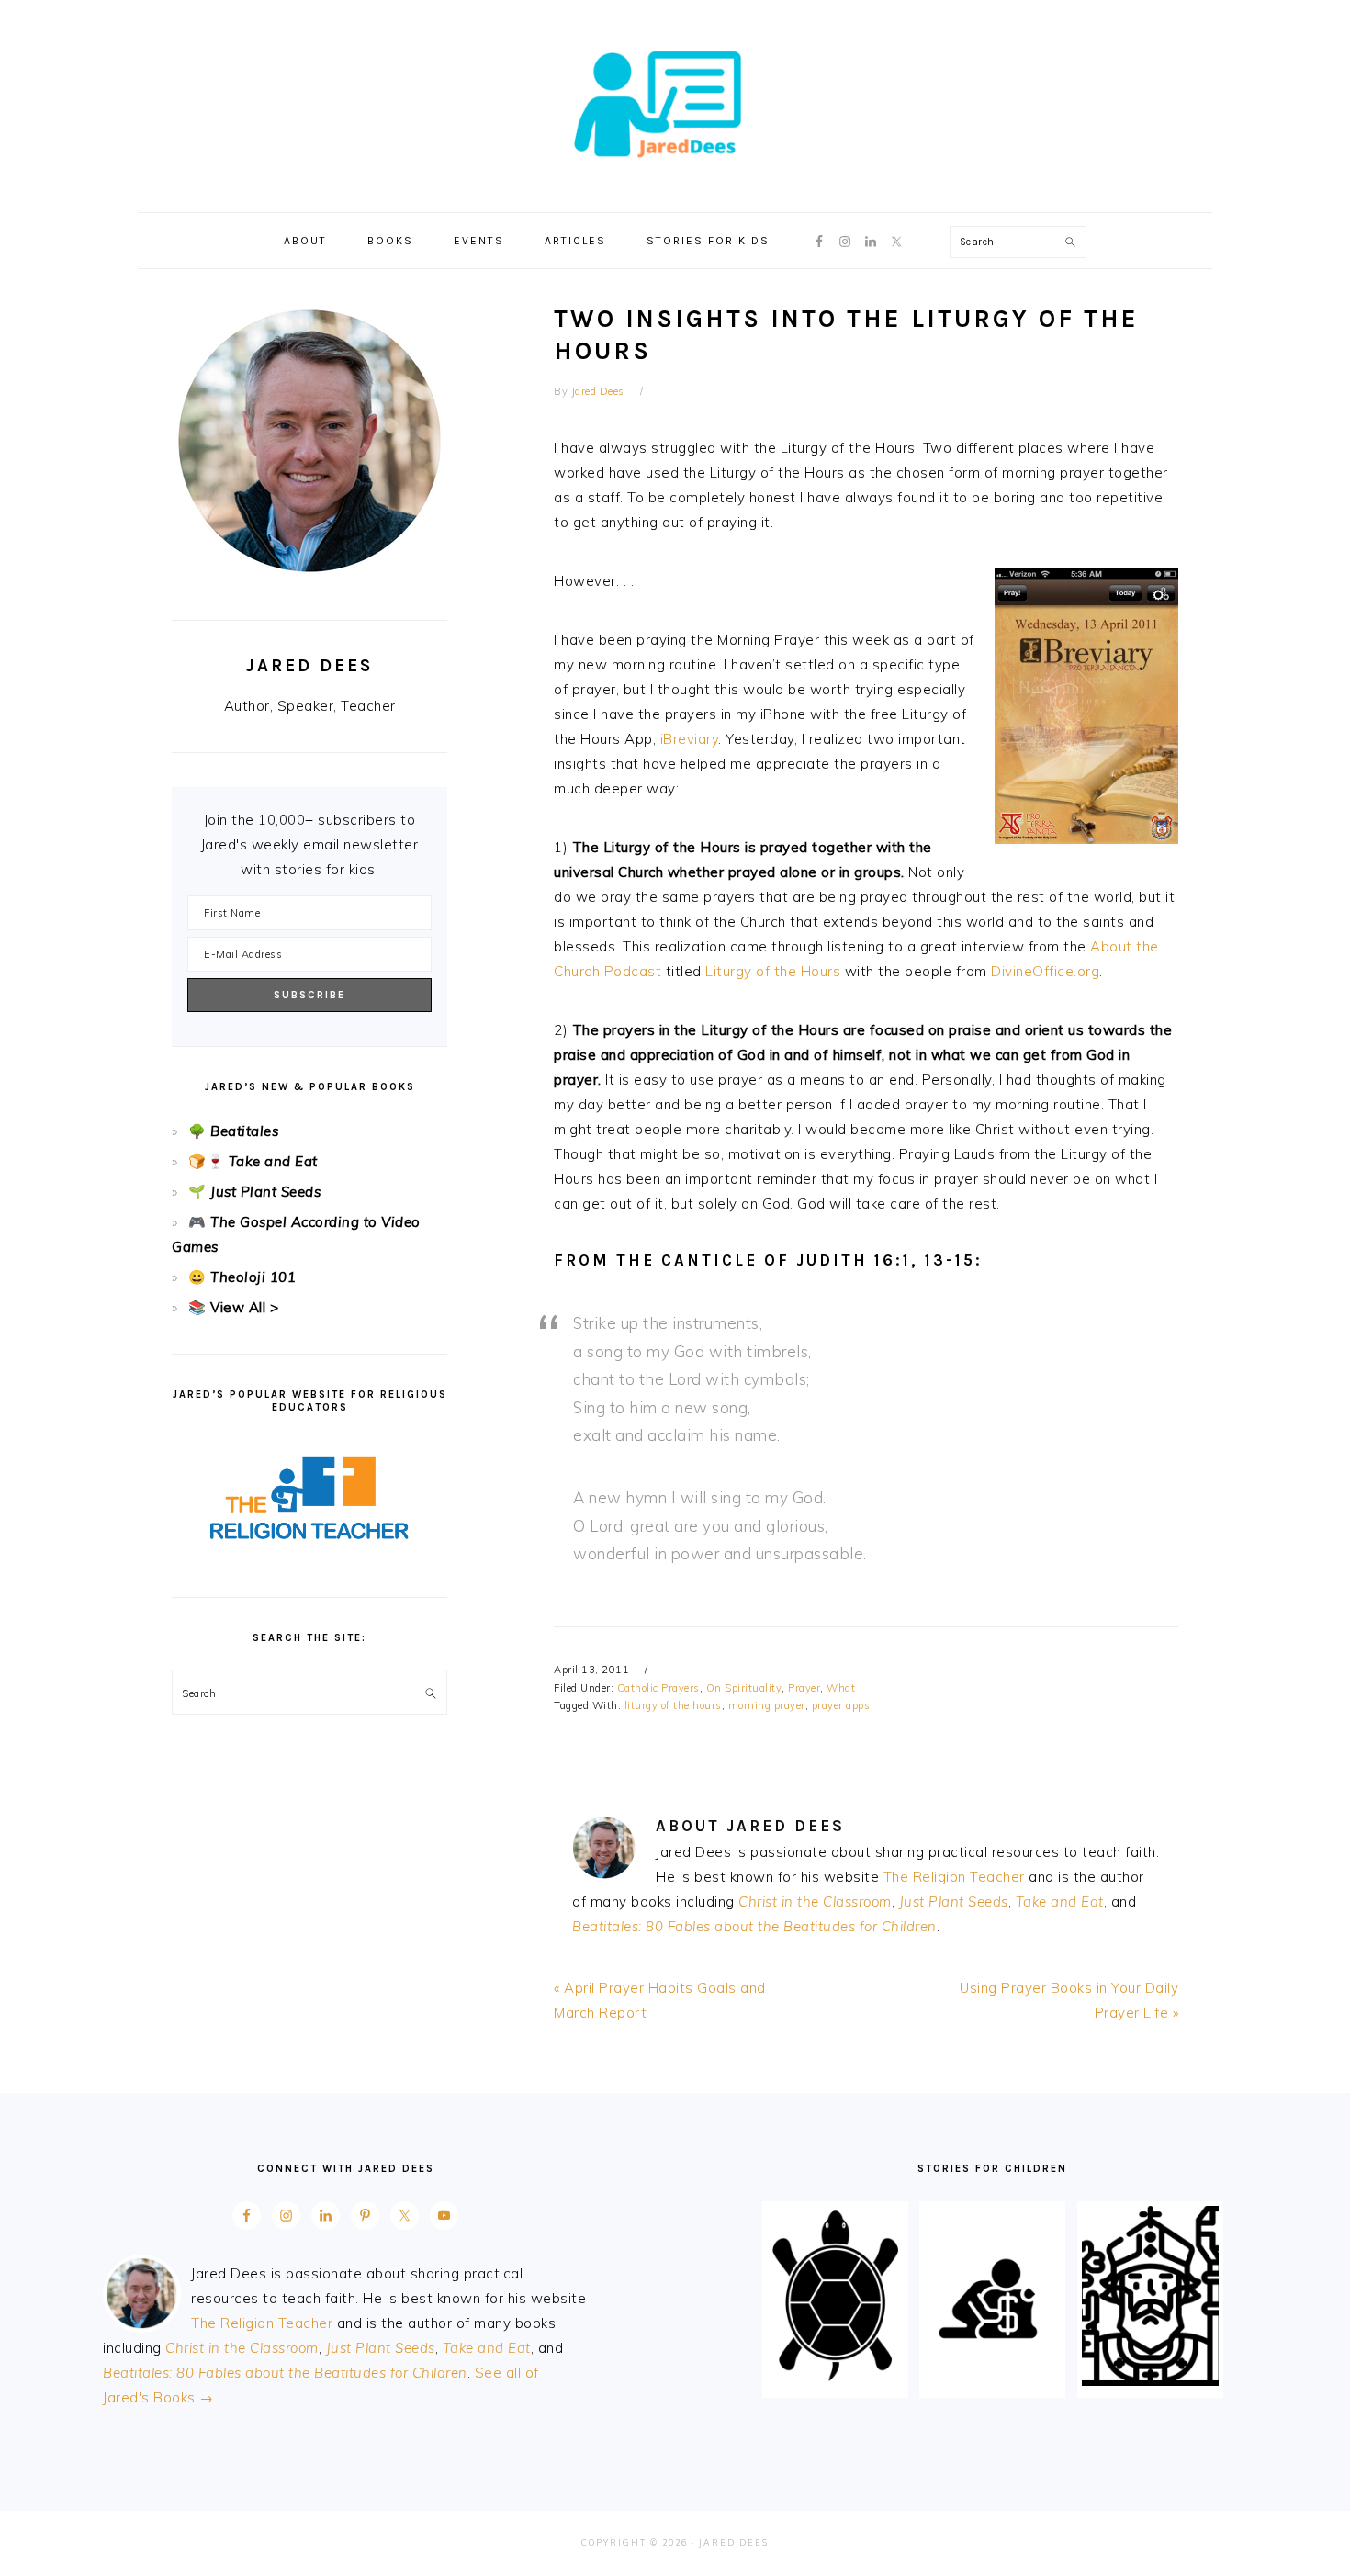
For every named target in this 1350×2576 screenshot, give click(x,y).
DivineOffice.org (1045, 971)
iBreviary (690, 739)
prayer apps (841, 1705)
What (841, 1688)
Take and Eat (1060, 1901)
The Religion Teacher (954, 1877)
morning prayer (767, 1705)
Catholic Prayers (658, 1688)
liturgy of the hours (673, 1705)
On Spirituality (744, 1688)
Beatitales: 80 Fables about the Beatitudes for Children (754, 1926)
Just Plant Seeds (954, 1901)
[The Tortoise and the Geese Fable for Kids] (835, 2381)
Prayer (804, 1688)
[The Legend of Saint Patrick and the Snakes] (1150, 2381)
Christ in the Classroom (815, 1901)
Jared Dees (675, 100)
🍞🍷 (206, 1161)
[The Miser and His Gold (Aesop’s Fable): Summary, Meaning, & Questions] (992, 2381)
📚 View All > (233, 1307)
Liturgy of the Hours (773, 971)
